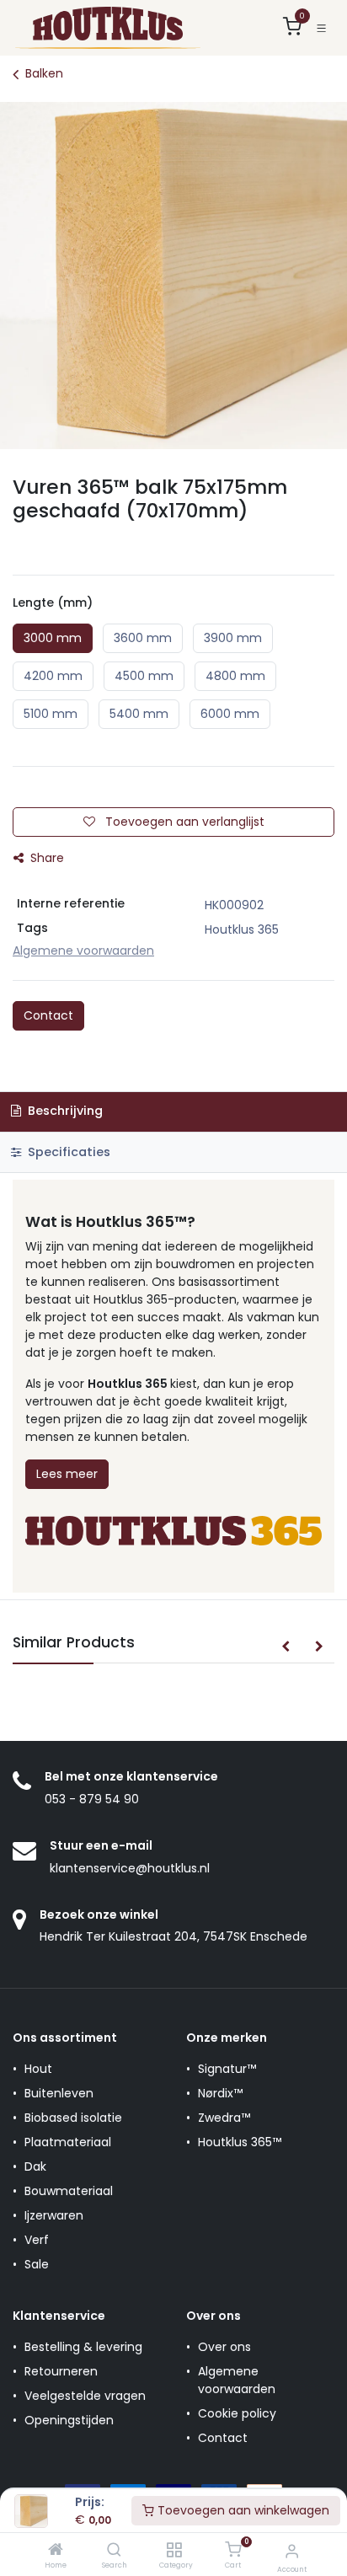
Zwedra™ (224, 2118)
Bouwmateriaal (69, 2191)
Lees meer (67, 1474)
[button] (286, 1647)
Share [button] (45, 858)
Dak (35, 2166)
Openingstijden (69, 2420)
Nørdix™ (220, 2093)
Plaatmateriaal (68, 2142)
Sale (37, 2264)
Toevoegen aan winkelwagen (242, 2510)
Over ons (224, 2347)
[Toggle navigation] (321, 28)
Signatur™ (227, 2069)
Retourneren (61, 2371)
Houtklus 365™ (240, 2142)
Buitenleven (59, 2093)
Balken (44, 73)
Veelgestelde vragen (85, 2396)
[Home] (56, 2551)
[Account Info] (292, 2551)
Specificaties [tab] (67, 1152)
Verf (37, 2240)
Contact (48, 1015)
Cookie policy (237, 2413)
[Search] (114, 2551)
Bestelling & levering (83, 2347)
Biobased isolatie (73, 2118)
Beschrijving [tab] (64, 1111)
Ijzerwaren (54, 2215)
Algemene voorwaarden (237, 2380)
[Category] (174, 2551)
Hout (38, 2069)
